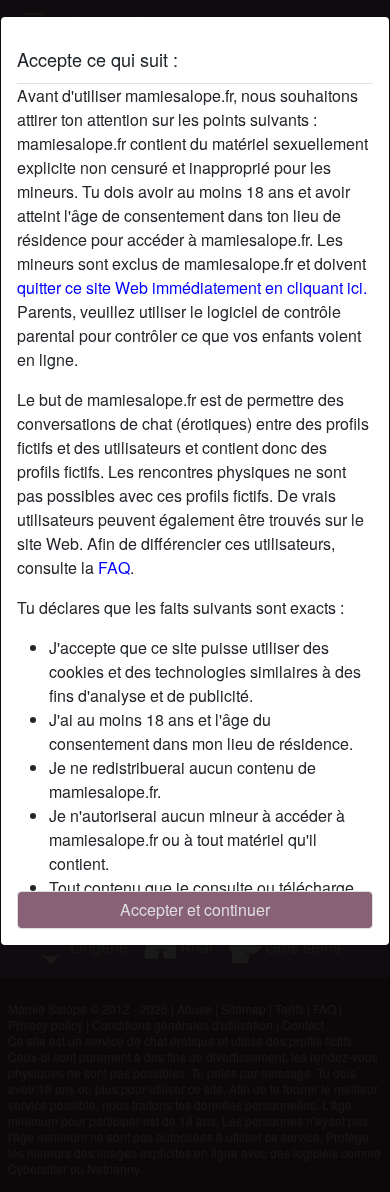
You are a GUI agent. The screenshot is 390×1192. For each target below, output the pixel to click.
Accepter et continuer (195, 909)
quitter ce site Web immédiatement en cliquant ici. (192, 287)
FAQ (114, 567)
